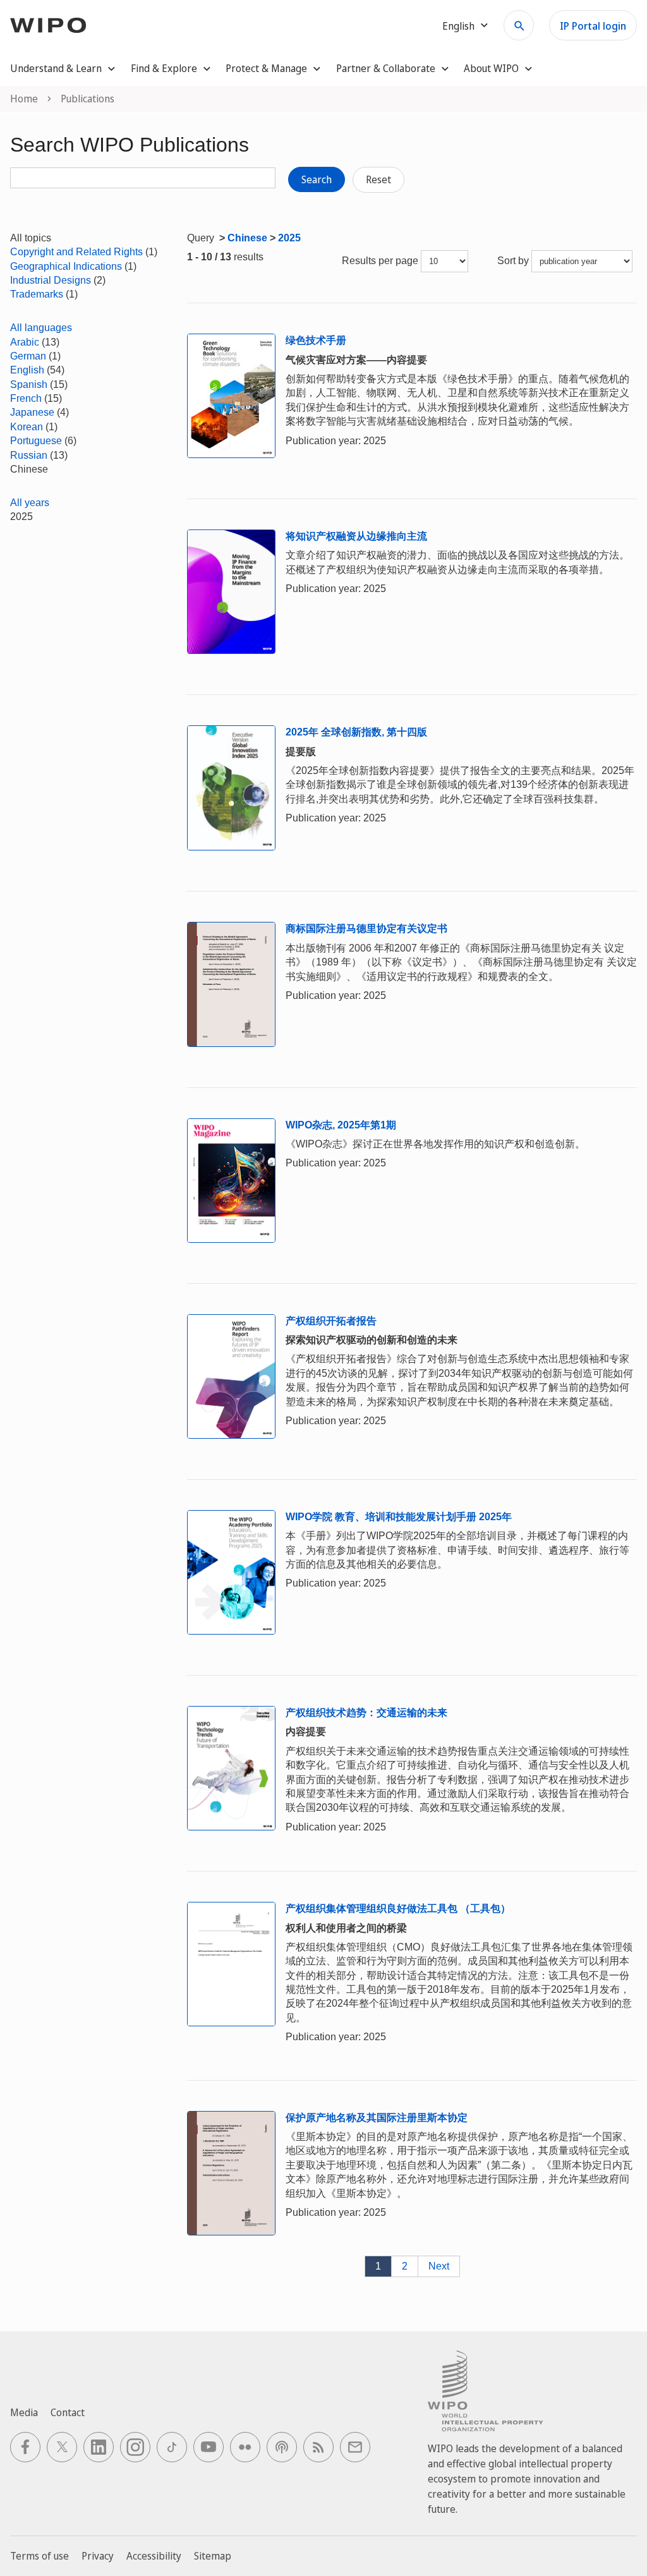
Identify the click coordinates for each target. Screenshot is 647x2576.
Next (439, 2266)
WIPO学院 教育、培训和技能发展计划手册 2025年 (399, 1517)
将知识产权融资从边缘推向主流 (356, 536)
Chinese (247, 238)
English (27, 370)
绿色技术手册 (316, 340)
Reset (378, 179)
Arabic (25, 342)
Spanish (29, 384)
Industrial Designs (51, 280)
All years (30, 503)
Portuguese (36, 441)
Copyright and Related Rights (76, 252)
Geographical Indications (66, 266)
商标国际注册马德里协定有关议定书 (366, 928)
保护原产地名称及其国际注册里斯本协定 (377, 2118)
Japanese (32, 412)
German (28, 356)
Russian (29, 455)
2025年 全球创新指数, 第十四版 (356, 732)
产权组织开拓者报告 (331, 1321)
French (26, 398)
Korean (27, 427)
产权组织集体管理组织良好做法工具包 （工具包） (398, 1908)
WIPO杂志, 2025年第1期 (341, 1125)
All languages (41, 328)
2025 (289, 238)
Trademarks (37, 294)
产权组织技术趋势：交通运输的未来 (366, 1713)
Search (317, 179)
